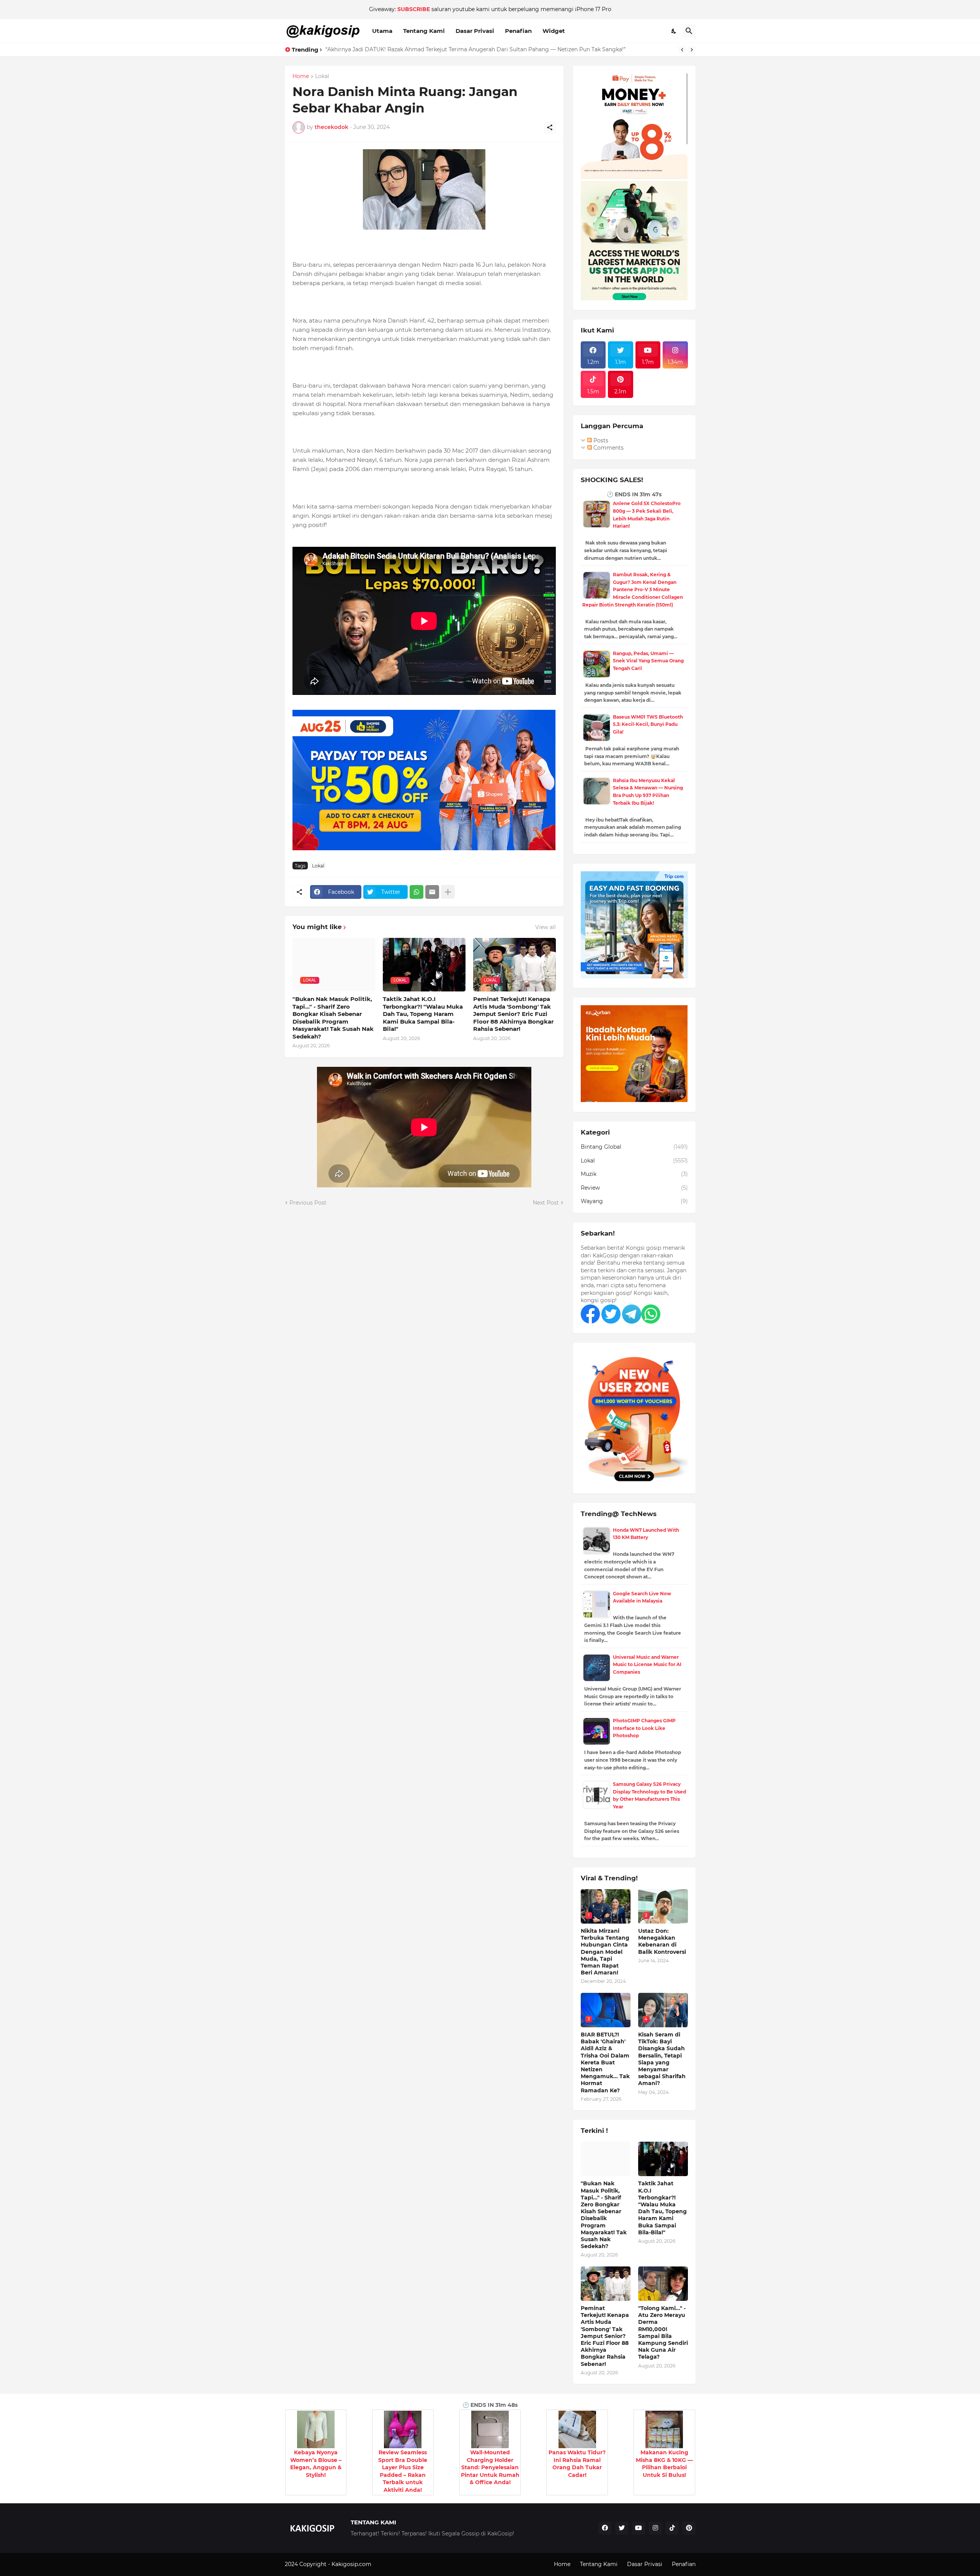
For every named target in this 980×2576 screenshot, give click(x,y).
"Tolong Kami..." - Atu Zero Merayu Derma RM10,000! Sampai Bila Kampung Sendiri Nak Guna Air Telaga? (663, 2332)
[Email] (432, 892)
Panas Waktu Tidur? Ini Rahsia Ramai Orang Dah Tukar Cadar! (577, 2464)
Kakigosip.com (352, 2564)
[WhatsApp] (416, 892)
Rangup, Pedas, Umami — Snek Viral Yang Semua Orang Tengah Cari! (648, 661)
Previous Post (308, 1203)
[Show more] (448, 892)
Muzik (634, 1174)
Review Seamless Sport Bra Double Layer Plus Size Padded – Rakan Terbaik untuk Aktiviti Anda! (403, 2471)
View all (546, 927)
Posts (600, 440)
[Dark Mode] (674, 31)
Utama (382, 31)
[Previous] (682, 50)
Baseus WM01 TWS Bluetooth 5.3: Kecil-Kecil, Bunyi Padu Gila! (648, 724)
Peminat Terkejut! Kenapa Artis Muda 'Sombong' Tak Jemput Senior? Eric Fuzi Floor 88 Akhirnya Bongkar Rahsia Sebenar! (513, 1014)
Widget (554, 31)
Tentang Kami (424, 31)
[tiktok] (672, 2528)
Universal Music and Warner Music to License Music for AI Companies (647, 1665)
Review (634, 1188)
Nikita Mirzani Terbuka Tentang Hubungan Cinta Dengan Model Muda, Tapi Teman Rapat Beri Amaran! (462, 49)
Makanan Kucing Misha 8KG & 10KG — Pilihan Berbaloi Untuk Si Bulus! (664, 2464)
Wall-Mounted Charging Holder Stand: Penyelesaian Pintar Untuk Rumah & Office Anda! (490, 2467)
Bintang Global (634, 1147)
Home (301, 77)
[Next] (692, 50)
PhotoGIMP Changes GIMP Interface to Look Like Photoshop (644, 1728)
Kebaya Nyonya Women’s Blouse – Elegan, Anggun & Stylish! (316, 2464)
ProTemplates (391, 2564)
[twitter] (622, 2528)
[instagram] (655, 2528)
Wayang (634, 1201)
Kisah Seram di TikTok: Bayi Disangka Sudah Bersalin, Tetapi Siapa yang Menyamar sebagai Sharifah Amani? (662, 2059)
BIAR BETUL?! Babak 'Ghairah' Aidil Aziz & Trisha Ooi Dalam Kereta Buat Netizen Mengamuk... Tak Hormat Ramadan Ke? (605, 2062)
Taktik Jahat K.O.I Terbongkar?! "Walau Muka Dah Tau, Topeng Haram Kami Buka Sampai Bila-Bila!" (423, 1014)
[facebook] (605, 2528)
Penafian (518, 31)
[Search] (689, 31)
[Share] (550, 127)
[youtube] (639, 2528)
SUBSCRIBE (414, 9)
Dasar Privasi (475, 31)
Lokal (322, 77)
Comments (608, 448)
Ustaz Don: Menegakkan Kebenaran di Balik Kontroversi (662, 1941)
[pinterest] (689, 2528)
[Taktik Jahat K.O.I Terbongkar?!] (663, 2159)
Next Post (546, 1203)
